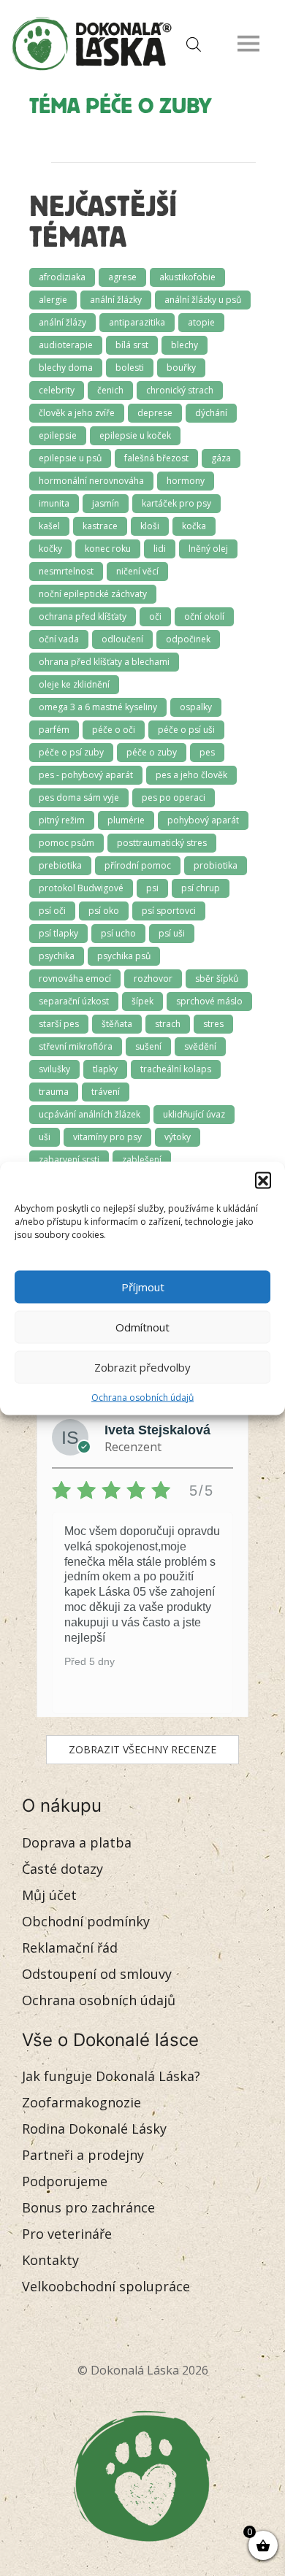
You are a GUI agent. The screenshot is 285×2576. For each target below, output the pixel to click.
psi (152, 888)
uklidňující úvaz (194, 1114)
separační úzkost (74, 1001)
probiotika (216, 865)
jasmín (106, 503)
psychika (57, 956)
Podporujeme (65, 2181)
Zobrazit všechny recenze (142, 1749)
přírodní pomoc (138, 865)
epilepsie (58, 435)
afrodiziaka (62, 277)
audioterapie (66, 345)
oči (155, 616)
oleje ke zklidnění (74, 684)
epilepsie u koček (135, 435)
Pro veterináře (67, 2234)
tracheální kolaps (176, 1069)
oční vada (59, 639)
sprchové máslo (209, 1001)
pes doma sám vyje (79, 797)
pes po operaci (174, 797)
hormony (186, 481)
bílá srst (132, 345)
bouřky (181, 368)
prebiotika (60, 865)
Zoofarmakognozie (81, 2102)
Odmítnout (142, 1327)
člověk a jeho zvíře (77, 413)
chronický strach (180, 390)
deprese (155, 413)
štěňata (117, 1024)
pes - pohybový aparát (86, 775)
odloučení (122, 639)
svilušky (54, 1069)
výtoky (178, 1137)
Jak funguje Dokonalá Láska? (111, 2076)
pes (207, 752)
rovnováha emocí (75, 979)
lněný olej (208, 549)
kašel (49, 526)
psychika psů (124, 956)
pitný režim (62, 820)
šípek (142, 1001)
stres (213, 1024)
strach (168, 1024)
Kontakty (50, 2260)
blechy (185, 345)
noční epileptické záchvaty (93, 594)
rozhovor (153, 979)
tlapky (105, 1069)
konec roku (108, 549)
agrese (122, 277)
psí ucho (118, 933)
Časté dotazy (62, 1869)
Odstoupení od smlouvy (97, 1974)
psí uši (172, 933)
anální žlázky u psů (203, 300)
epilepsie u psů (70, 458)
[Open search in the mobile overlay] (190, 43)
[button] (263, 1180)
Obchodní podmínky (86, 1921)
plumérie (126, 820)
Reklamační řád (70, 1948)
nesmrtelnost (66, 571)
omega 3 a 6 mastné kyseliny (98, 707)
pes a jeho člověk (191, 775)
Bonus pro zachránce (88, 2207)
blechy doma (66, 368)
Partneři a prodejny (83, 2155)
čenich (110, 390)
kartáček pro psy (176, 503)
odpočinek (188, 639)
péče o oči (114, 730)
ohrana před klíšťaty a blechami (104, 662)
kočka (194, 526)
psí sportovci (169, 911)
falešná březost (156, 458)
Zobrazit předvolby (142, 1367)
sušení (148, 1046)
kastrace (100, 526)
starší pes (59, 1024)
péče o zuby (152, 752)
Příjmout (143, 1287)
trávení (106, 1092)
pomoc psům (66, 843)
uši (45, 1137)
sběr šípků (217, 979)
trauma (54, 1092)
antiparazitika (137, 322)
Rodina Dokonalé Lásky (94, 2129)
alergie (53, 300)
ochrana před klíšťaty (83, 616)
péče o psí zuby (71, 752)
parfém (54, 730)
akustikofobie (187, 277)
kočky (50, 549)
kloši (150, 526)
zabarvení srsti (69, 1160)
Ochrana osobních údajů (142, 1397)
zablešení (142, 1160)
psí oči (52, 911)
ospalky (196, 707)
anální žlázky (116, 300)
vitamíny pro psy (107, 1137)
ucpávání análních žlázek (90, 1114)
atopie (201, 322)
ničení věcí (137, 571)
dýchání (211, 413)
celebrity (57, 390)
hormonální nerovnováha (91, 481)
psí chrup (201, 888)
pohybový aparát (203, 820)
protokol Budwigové (81, 888)
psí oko (104, 911)
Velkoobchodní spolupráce (106, 2286)
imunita (54, 503)
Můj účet (49, 1895)
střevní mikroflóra (76, 1046)
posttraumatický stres (162, 843)
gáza (221, 458)
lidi (160, 549)
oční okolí (204, 616)
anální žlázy (62, 322)
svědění (200, 1046)
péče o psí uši (186, 730)
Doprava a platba (77, 1842)
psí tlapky (58, 933)
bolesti (130, 368)
